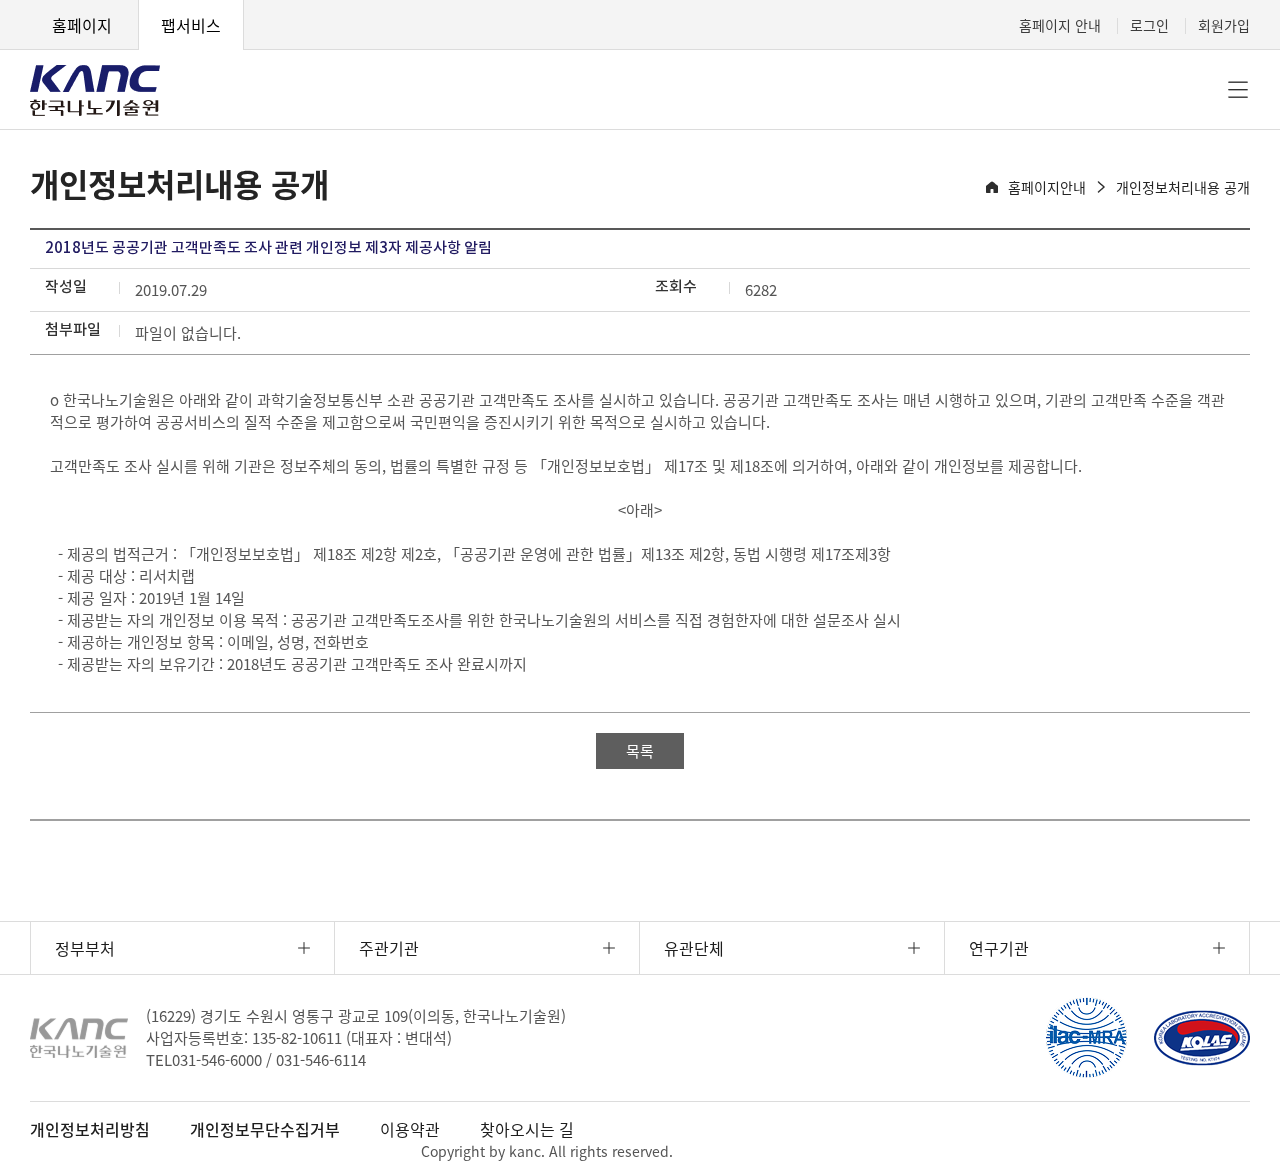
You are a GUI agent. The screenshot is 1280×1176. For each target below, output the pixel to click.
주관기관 (389, 948)
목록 (640, 751)
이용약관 (410, 1129)
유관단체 (694, 948)
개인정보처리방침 (90, 1129)
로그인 (1149, 25)
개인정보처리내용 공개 (1183, 187)
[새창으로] (1086, 1038)
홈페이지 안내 (1060, 25)
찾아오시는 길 (527, 1129)
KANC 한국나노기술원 (95, 90)
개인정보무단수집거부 (265, 1129)
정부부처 (85, 948)
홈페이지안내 (1047, 187)
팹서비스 (191, 25)
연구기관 (999, 948)
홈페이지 (82, 25)
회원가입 (1224, 25)
